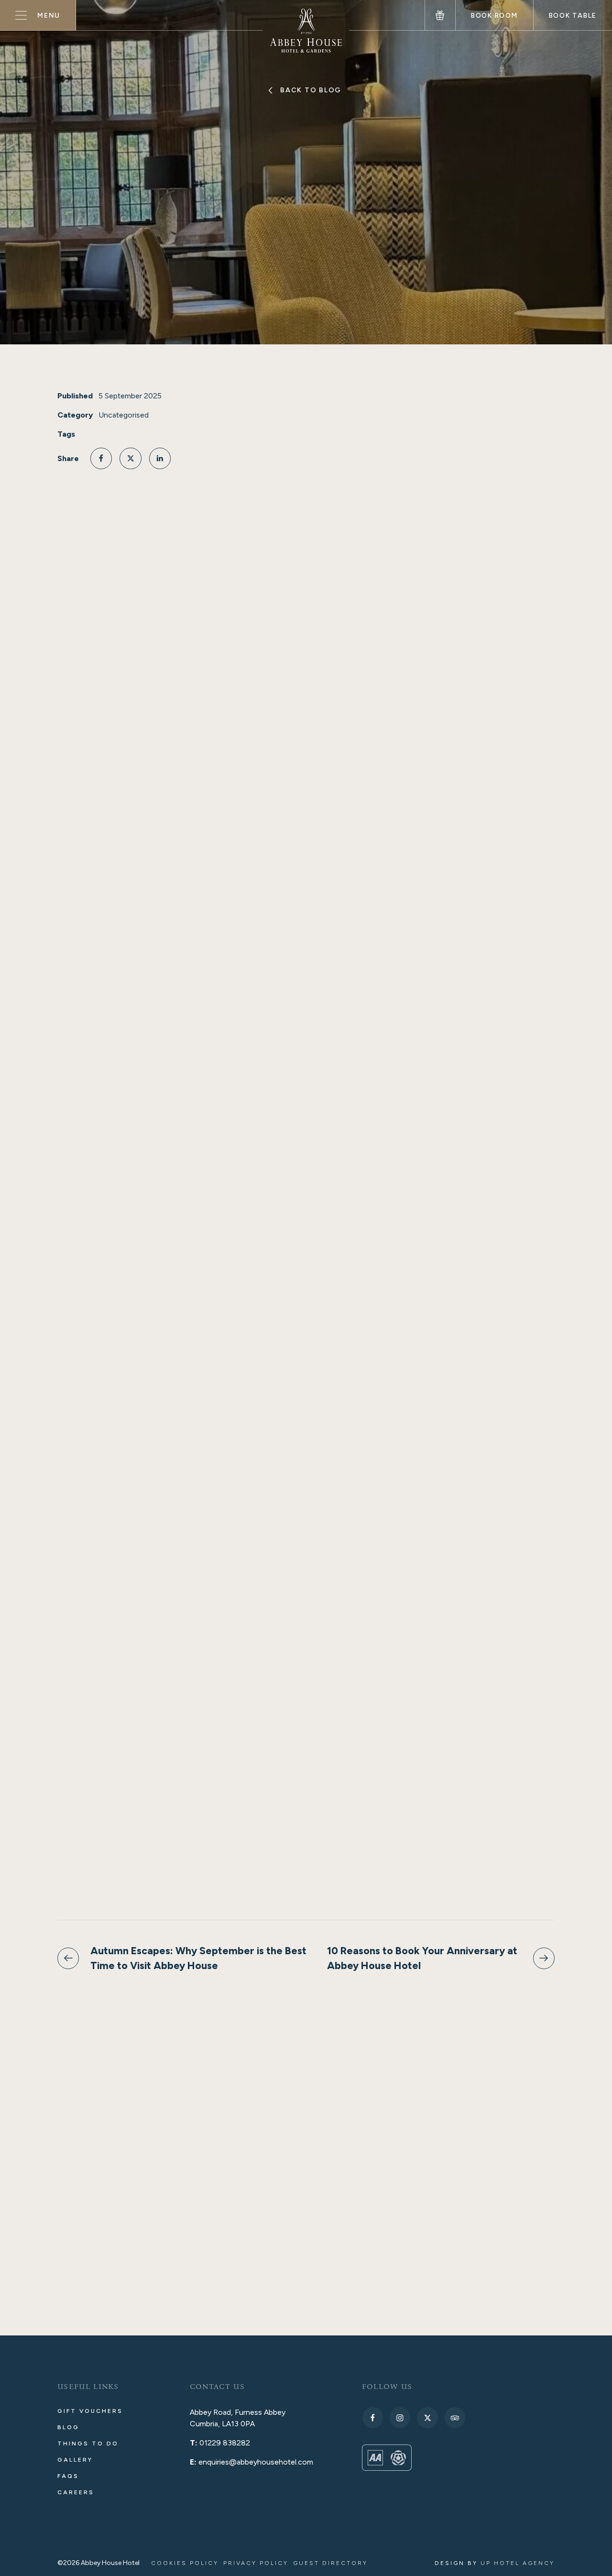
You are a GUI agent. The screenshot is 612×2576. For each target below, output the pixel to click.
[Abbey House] (306, 31)
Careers (76, 2492)
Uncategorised (124, 415)
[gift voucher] (440, 15)
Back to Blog (311, 90)
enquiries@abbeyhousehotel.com (256, 2462)
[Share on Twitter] (130, 458)
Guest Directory (330, 2563)
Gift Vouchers (90, 2411)
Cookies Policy (185, 2563)
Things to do (88, 2444)
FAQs (68, 2476)
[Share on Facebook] (101, 458)
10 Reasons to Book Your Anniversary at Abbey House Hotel (422, 1958)
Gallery (75, 2460)
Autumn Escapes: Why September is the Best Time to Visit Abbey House (198, 1958)
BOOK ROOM (494, 16)
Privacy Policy (256, 2563)
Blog (68, 2427)
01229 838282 (225, 2443)
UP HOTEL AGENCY (495, 2563)
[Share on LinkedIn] (160, 458)
